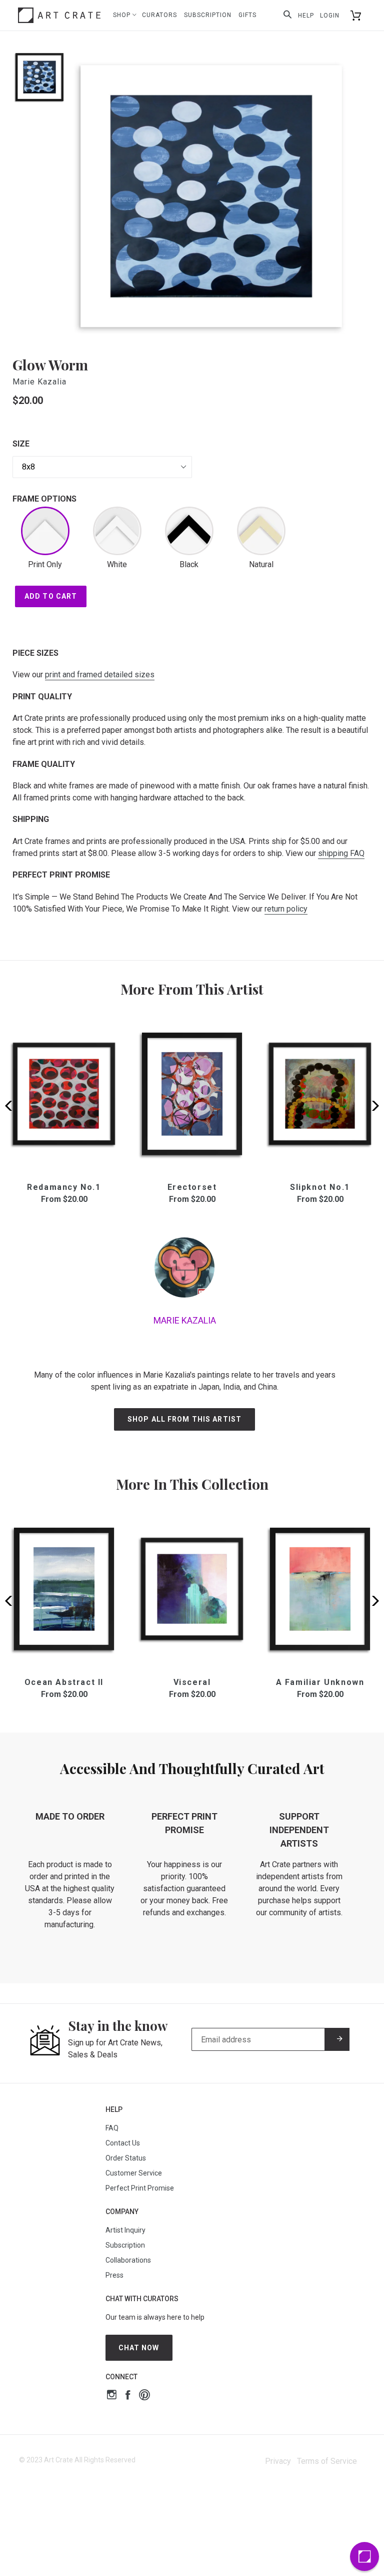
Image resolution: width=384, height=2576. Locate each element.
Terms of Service (327, 2461)
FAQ (112, 2128)
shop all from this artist (184, 1419)
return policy (286, 909)
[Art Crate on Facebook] (128, 2396)
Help (306, 16)
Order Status (126, 2158)
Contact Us (123, 2143)
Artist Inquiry (125, 2230)
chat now (139, 2348)
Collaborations (128, 2260)
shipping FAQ (341, 853)
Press (114, 2275)
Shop (123, 15)
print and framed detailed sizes (100, 675)
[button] (372, 1106)
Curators (159, 15)
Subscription (208, 15)
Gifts (247, 15)
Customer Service (134, 2173)
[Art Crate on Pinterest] (144, 2396)
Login (330, 16)
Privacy (278, 2461)
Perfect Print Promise (140, 2188)
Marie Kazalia (39, 382)
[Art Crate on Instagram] (112, 2396)
